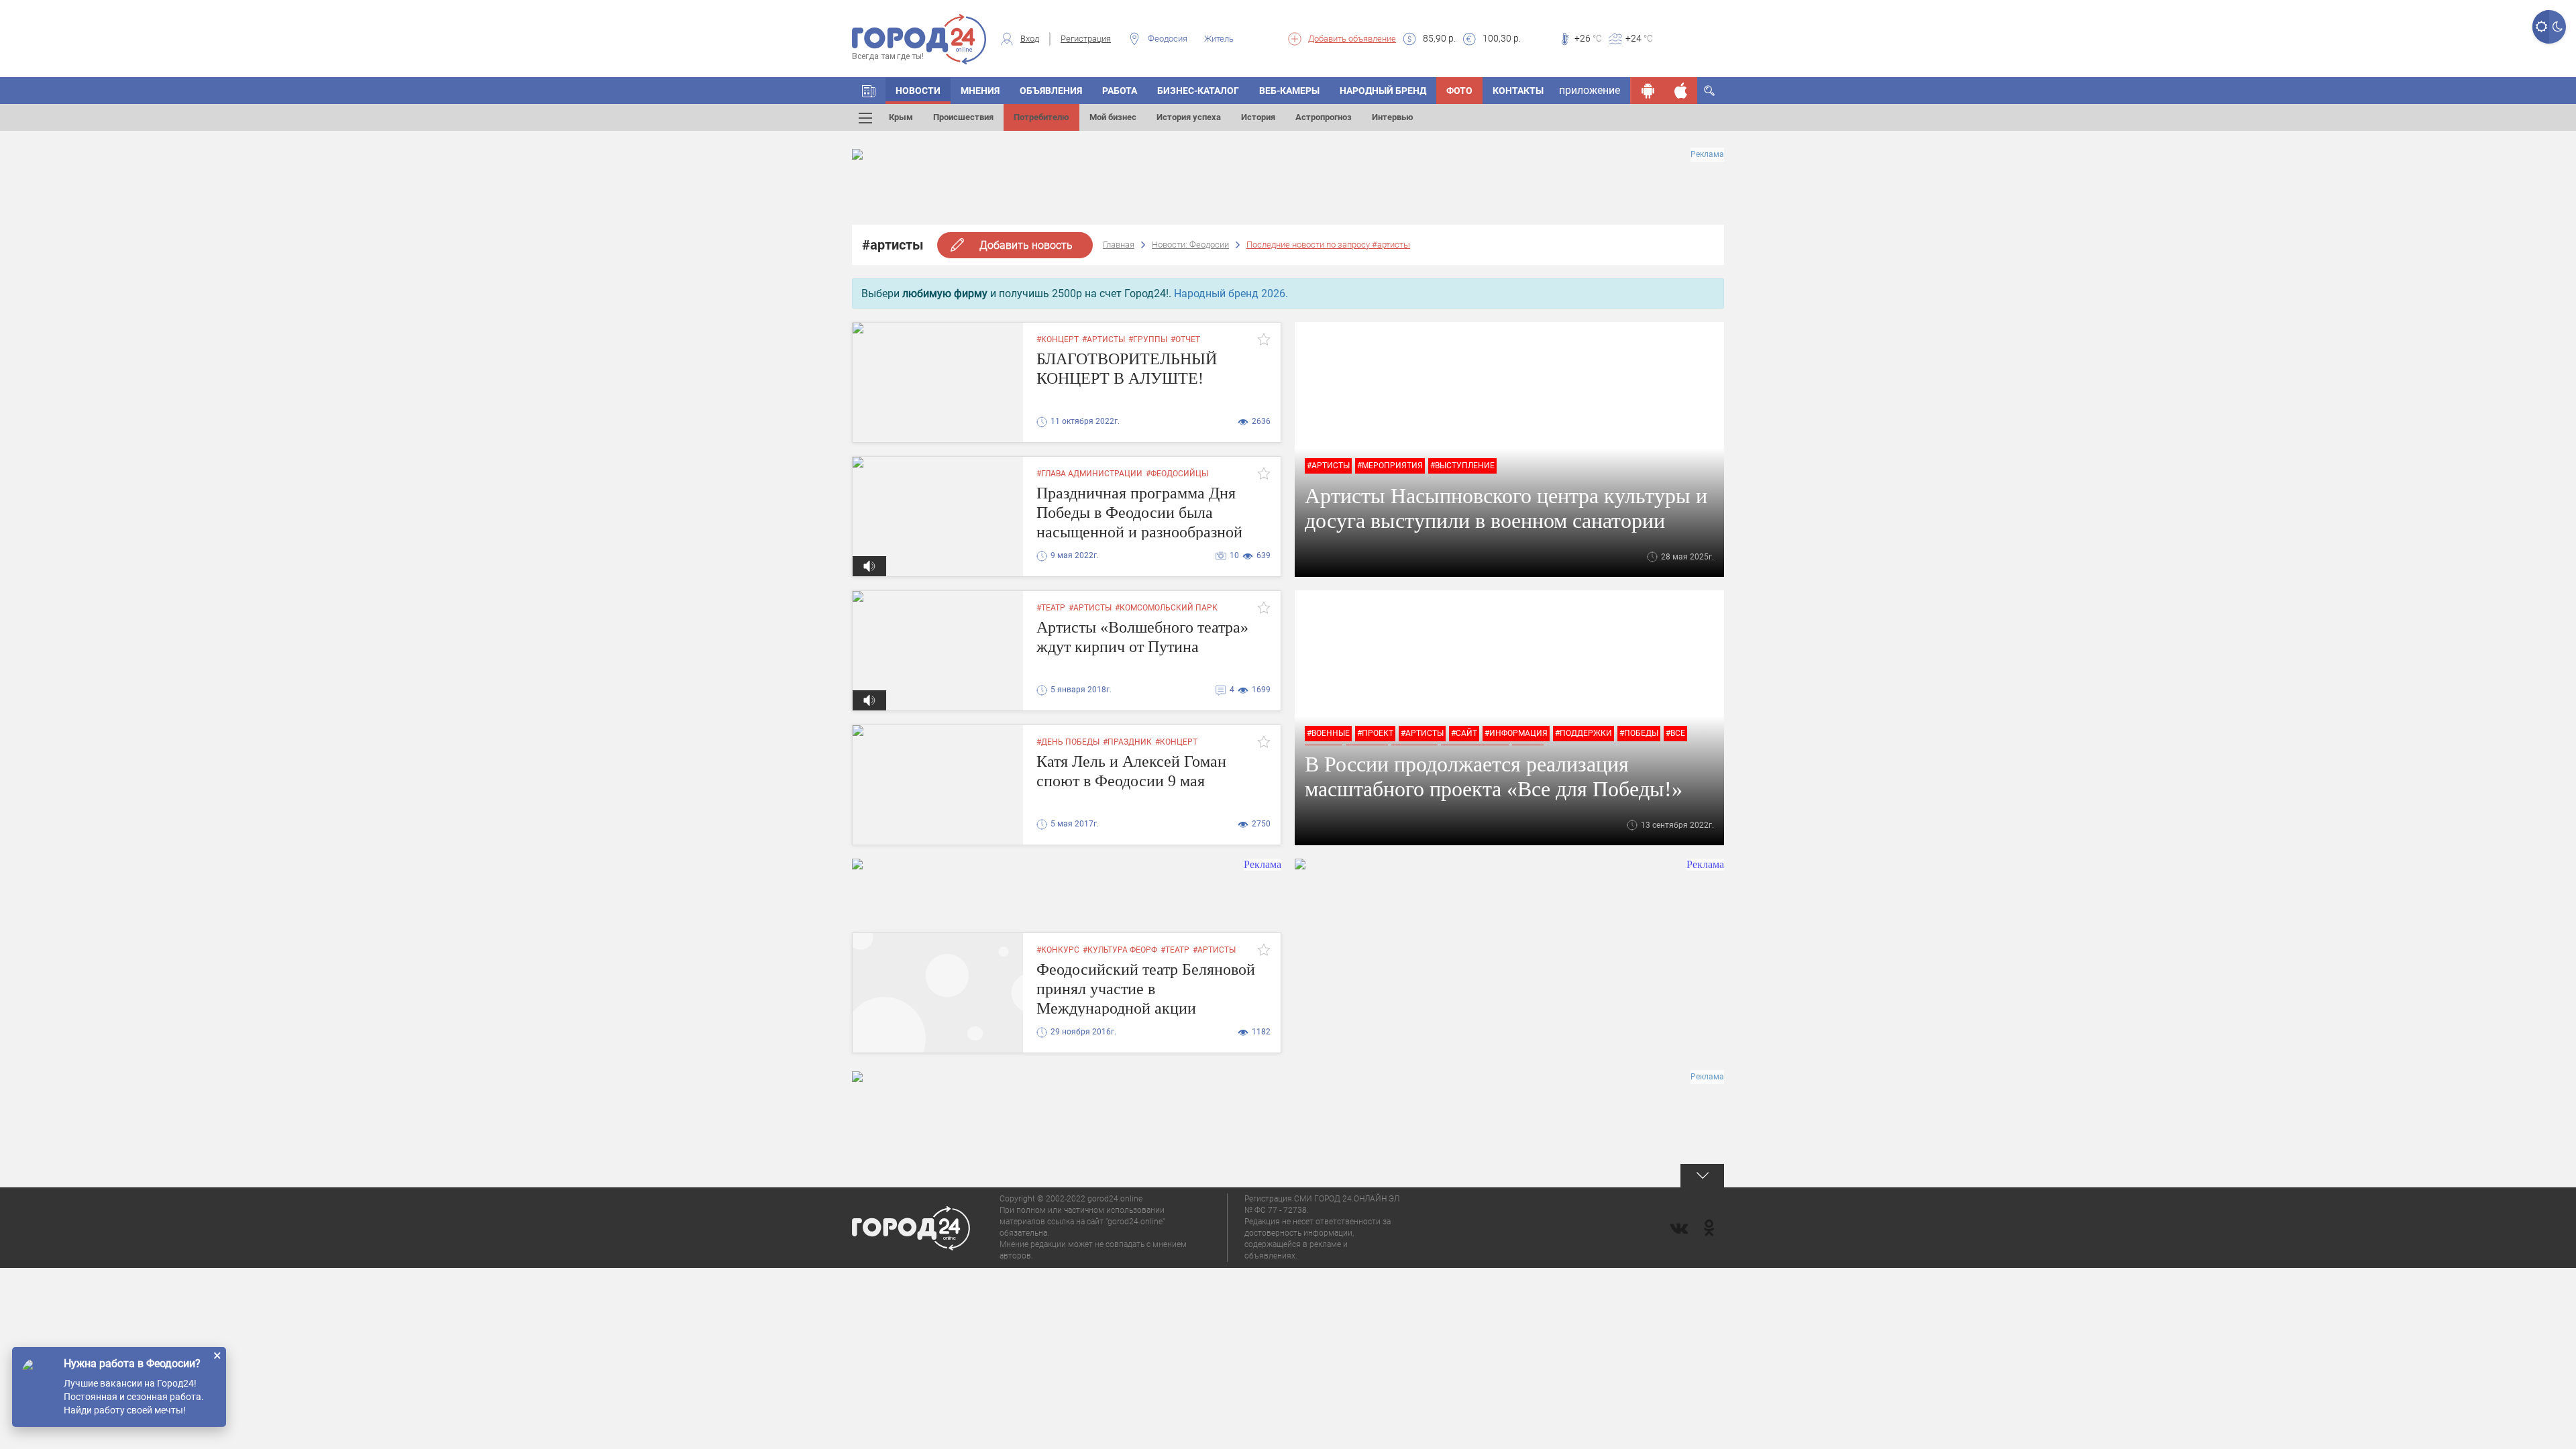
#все (1675, 733)
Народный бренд (1383, 91)
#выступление (1462, 466)
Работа (1120, 91)
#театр (1051, 608)
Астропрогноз (1324, 117)
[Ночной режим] (2558, 27)
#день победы (1068, 742)
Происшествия (963, 117)
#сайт (1464, 733)
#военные (1328, 733)
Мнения (980, 91)
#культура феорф (1120, 950)
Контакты (1518, 91)
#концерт (1058, 339)
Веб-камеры (1289, 91)
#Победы (1639, 733)
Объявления (1051, 91)
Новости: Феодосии (1190, 245)
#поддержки (1584, 733)
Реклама (1707, 154)
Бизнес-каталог (1198, 91)
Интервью (1393, 117)
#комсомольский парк (1166, 608)
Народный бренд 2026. (1231, 293)
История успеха (1189, 117)
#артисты (1104, 339)
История (1258, 117)
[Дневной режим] (2541, 27)
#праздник (1127, 742)
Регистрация (1086, 39)
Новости (918, 91)
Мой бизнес (1113, 117)
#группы (1148, 339)
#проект (1375, 733)
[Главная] (869, 91)
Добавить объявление (1352, 39)
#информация (1516, 733)
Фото (1459, 91)
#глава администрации (1089, 474)
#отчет (1185, 339)
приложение (1590, 90)
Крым (901, 117)
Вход (1030, 39)
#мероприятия (1390, 466)
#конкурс (1058, 950)
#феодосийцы (1177, 474)
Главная (1119, 245)
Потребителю (1041, 117)
